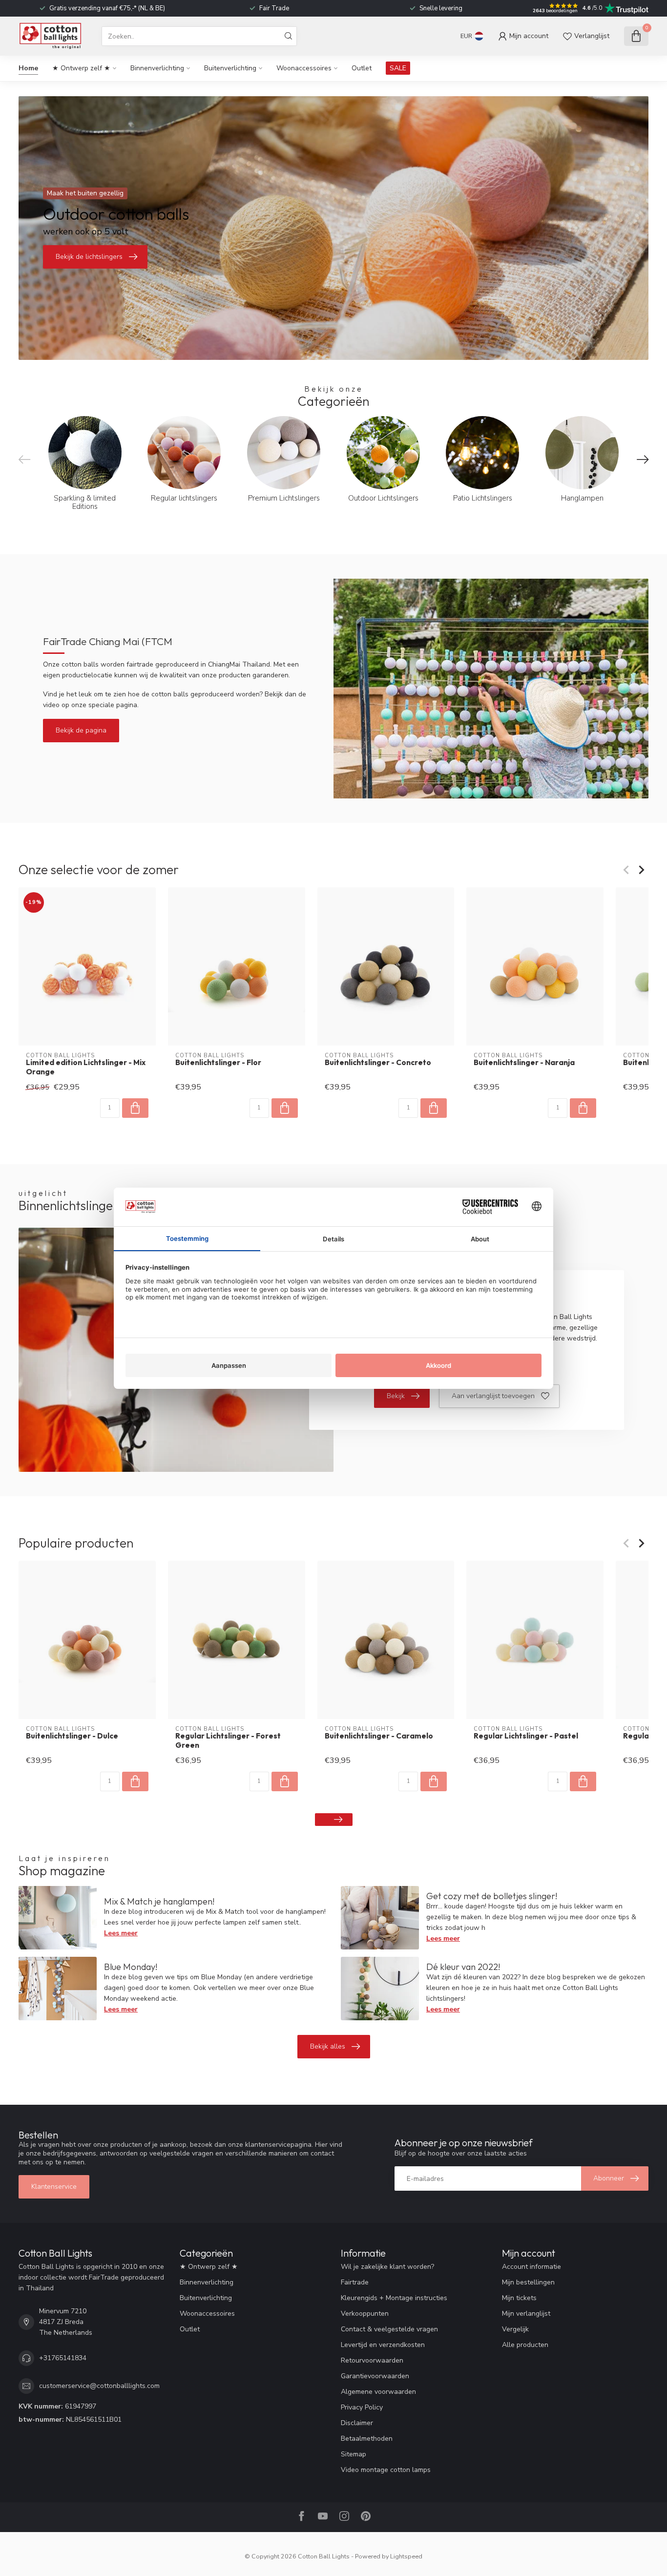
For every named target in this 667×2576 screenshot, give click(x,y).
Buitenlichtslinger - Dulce (72, 1736)
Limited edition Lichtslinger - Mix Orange (86, 1067)
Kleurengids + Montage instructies (394, 2298)
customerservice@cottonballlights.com (99, 2386)
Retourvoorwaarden (372, 2360)
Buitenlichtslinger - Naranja (524, 1063)
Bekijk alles (328, 2046)
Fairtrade (355, 2282)
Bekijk (396, 1396)
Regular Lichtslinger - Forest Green (228, 1740)
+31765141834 (63, 2358)
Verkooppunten (365, 2314)
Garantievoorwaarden (375, 2376)
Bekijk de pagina (81, 730)
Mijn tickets (519, 2298)
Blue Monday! (131, 1967)
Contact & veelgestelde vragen (389, 2329)
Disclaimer (357, 2423)
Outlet (362, 68)
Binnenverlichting (157, 68)
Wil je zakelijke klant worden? (387, 2267)
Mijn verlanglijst (526, 2314)
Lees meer (121, 1933)
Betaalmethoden (367, 2439)
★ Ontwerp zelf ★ (81, 68)
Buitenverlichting (230, 68)
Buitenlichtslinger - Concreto (378, 1063)
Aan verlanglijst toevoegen (493, 1396)
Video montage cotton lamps (386, 2470)
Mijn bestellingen (528, 2282)
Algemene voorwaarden (378, 2392)
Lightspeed (406, 2556)
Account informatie (532, 2267)
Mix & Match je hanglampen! (159, 1901)
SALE (398, 68)
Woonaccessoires (304, 68)
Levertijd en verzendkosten (383, 2345)
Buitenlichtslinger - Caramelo (379, 1736)
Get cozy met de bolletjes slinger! (492, 1896)
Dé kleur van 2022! (463, 1967)
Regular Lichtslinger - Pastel (526, 1736)
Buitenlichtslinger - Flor (218, 1063)
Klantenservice (54, 2187)
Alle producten (525, 2345)
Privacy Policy (362, 2407)
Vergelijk (515, 2329)
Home (28, 68)
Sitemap (354, 2454)
